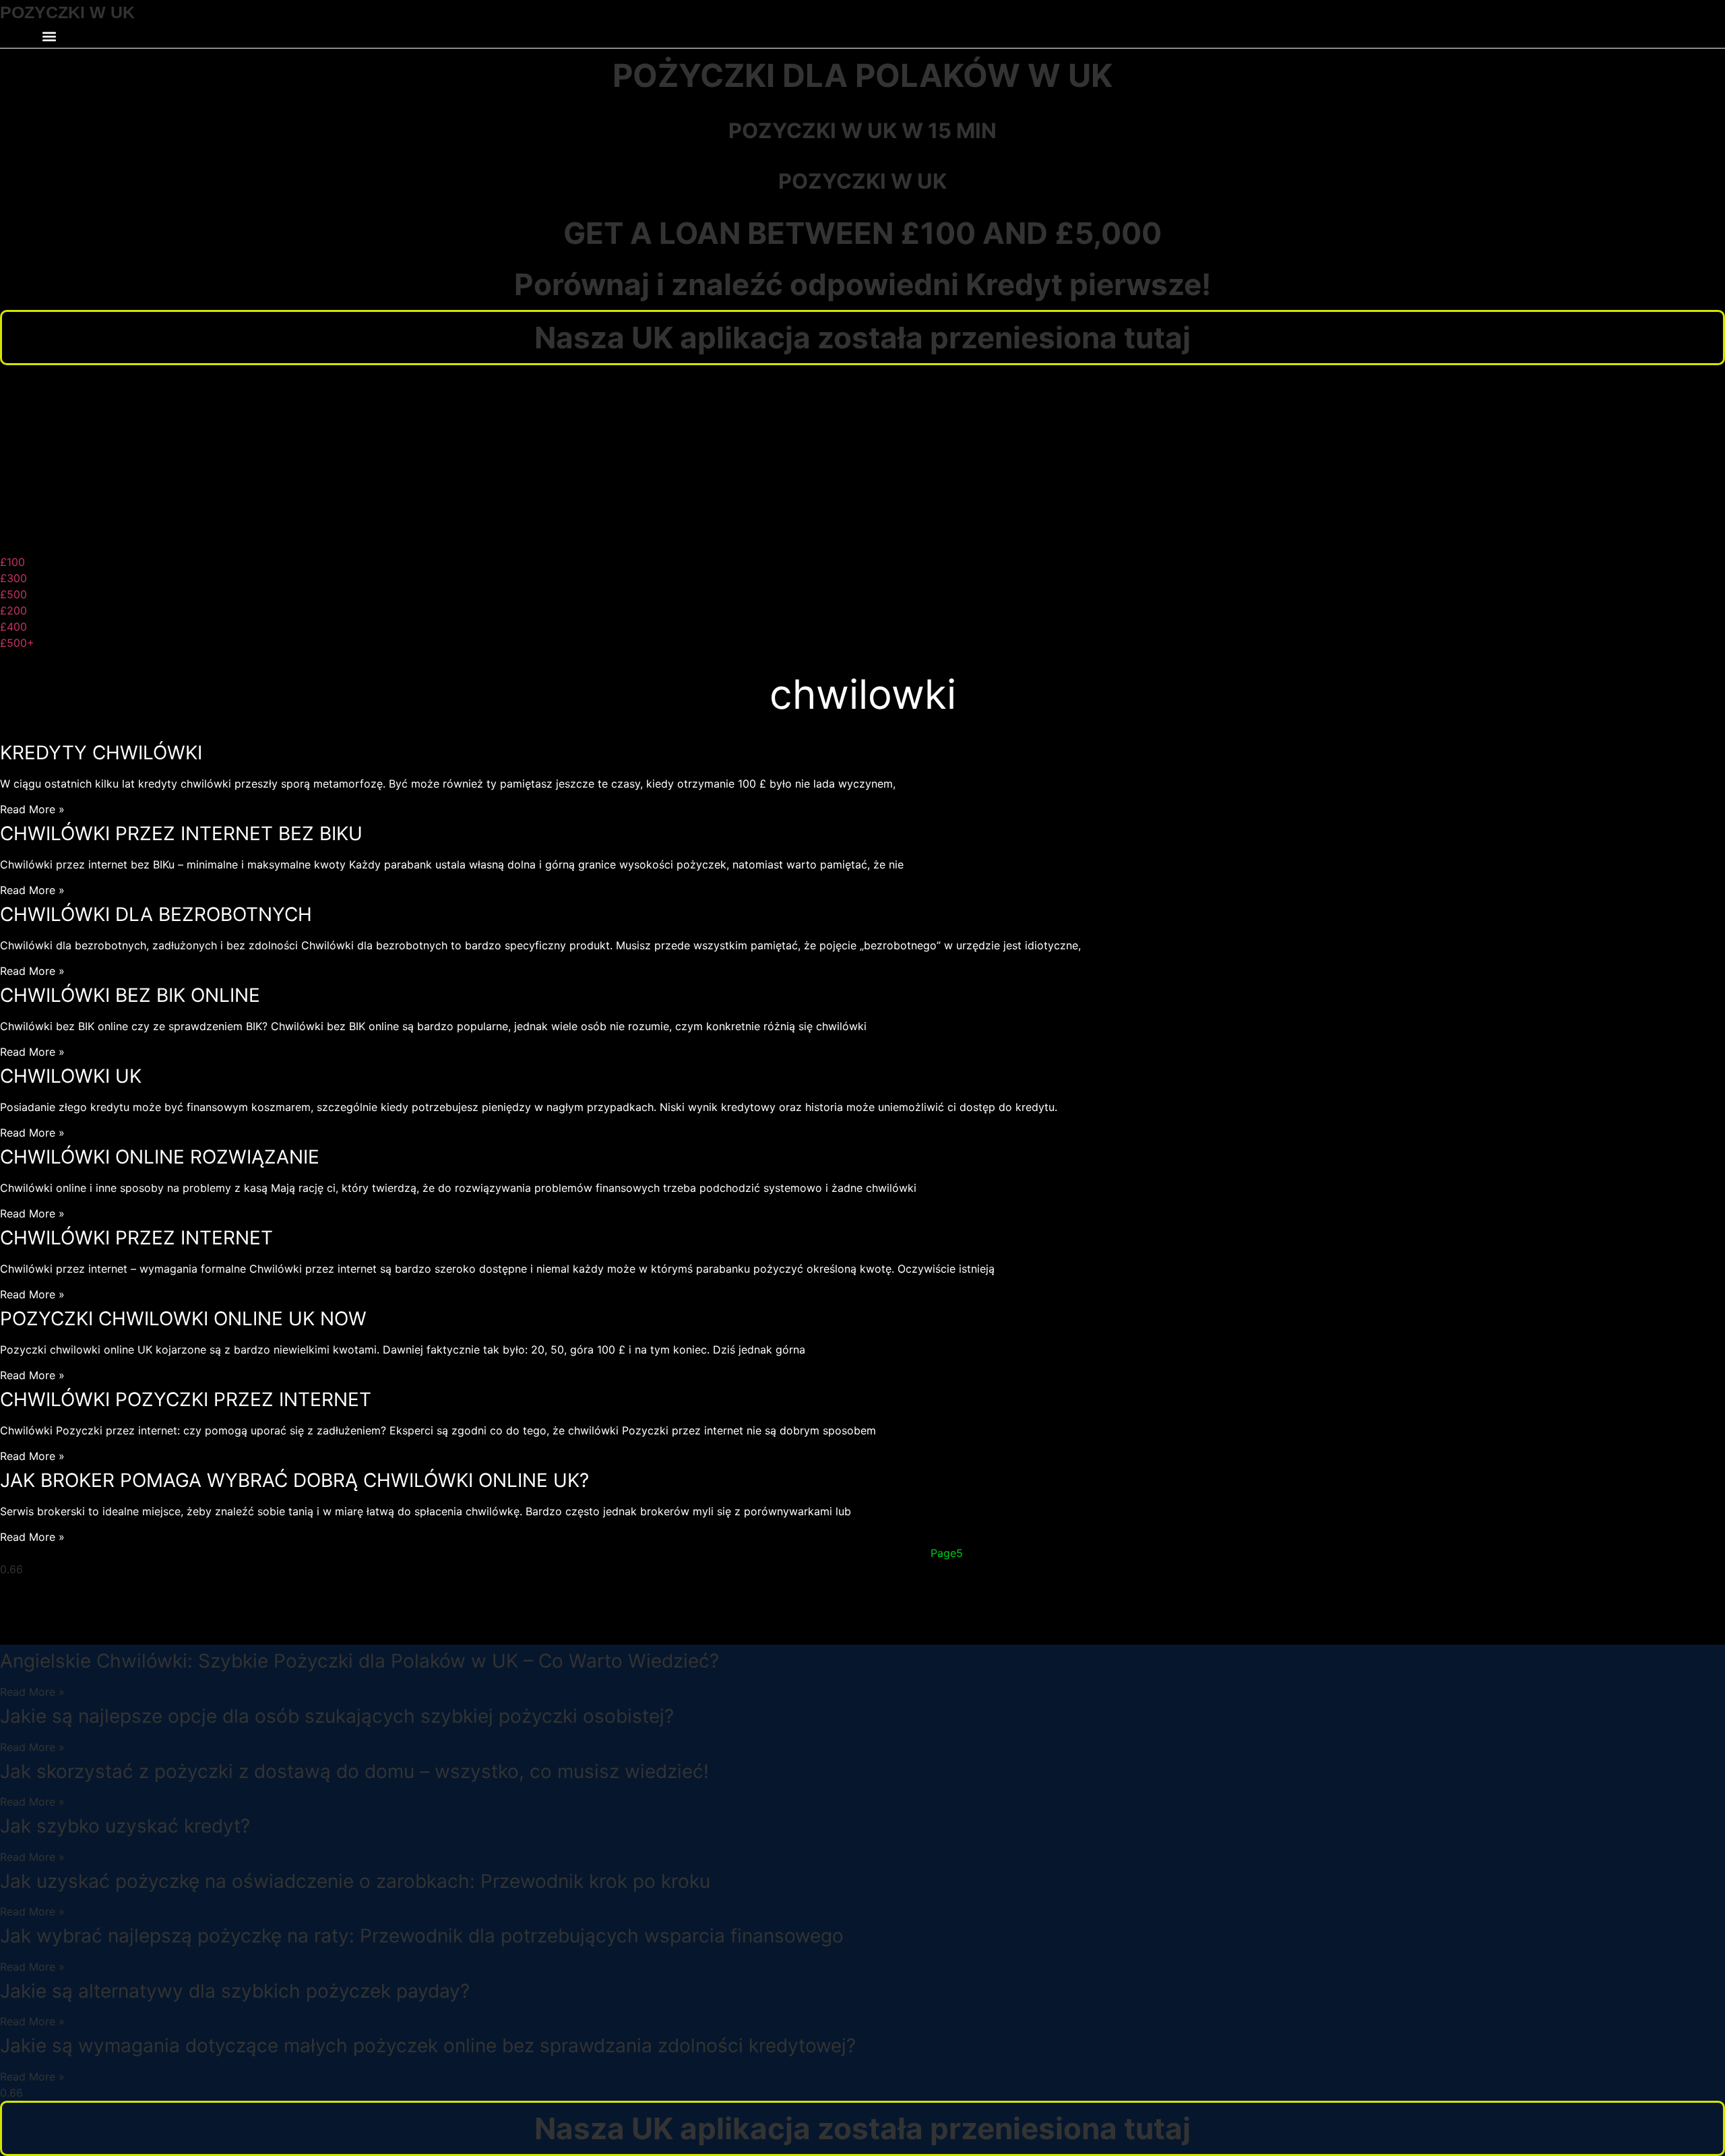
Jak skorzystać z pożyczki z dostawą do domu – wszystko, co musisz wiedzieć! (354, 1771)
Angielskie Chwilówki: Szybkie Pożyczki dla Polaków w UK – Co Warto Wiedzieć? (359, 1661)
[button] (50, 37)
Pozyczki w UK (862, 181)
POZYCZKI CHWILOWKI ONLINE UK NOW (183, 1319)
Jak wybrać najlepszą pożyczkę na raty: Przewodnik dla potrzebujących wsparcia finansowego (422, 1936)
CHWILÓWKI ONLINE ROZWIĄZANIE (160, 1157)
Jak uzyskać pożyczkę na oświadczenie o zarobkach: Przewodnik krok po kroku (355, 1881)
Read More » (32, 809)
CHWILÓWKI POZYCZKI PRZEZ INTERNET (186, 1399)
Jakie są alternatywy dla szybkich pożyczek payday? (235, 1991)
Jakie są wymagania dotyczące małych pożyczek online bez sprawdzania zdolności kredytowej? (428, 2046)
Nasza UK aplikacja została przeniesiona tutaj (862, 338)
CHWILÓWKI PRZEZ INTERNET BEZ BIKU (181, 833)
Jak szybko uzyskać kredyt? (125, 1826)
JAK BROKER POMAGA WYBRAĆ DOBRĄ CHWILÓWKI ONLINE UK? (294, 1480)
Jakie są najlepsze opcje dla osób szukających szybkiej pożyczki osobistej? (337, 1716)
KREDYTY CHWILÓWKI (101, 753)
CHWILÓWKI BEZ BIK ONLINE (130, 995)
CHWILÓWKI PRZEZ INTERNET (136, 1238)
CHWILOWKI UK (71, 1076)
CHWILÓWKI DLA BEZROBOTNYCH (156, 914)
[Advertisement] (862, 459)
